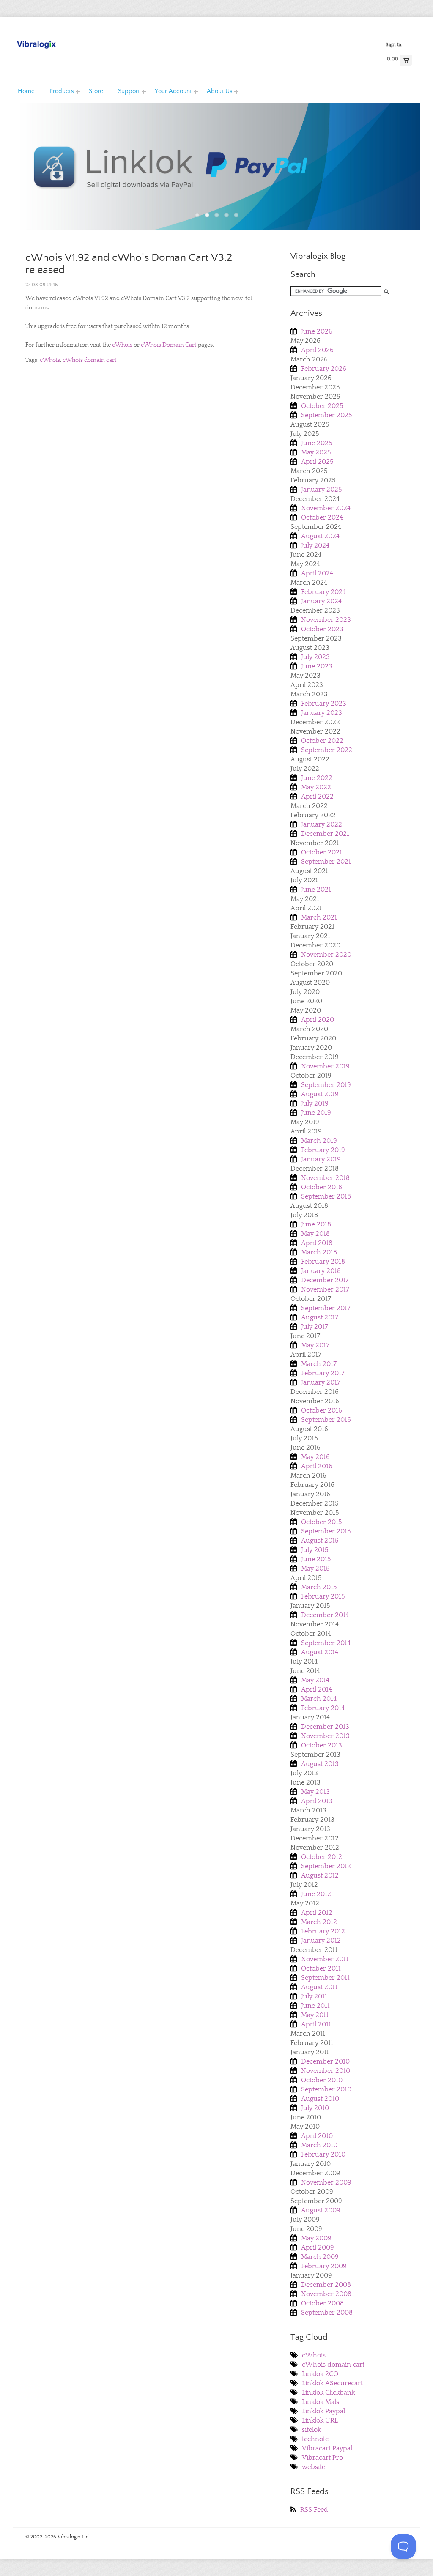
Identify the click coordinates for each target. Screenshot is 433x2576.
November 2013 (325, 1736)
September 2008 (327, 2313)
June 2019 (316, 1113)
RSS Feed (314, 2510)
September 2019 (326, 1085)
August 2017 (320, 1317)
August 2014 (320, 1652)
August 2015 (320, 1541)
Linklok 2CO (320, 2374)
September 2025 (327, 415)
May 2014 (315, 1680)
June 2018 (316, 1224)
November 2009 (326, 2182)
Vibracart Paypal (327, 2448)
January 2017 (321, 1382)
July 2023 (315, 657)
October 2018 (322, 1187)
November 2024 (326, 508)
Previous (41, 174)
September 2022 (327, 750)
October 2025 (322, 406)
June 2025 (317, 443)
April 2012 (317, 1913)
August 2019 (320, 1094)
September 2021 (326, 862)
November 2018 (325, 1178)
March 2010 (319, 2145)
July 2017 (315, 1327)
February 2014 (323, 1708)
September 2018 (326, 1196)
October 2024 (322, 517)
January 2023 (322, 713)
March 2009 (320, 2257)
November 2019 (325, 1066)
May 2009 (316, 2238)
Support (126, 91)
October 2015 (322, 1522)
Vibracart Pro (322, 2458)
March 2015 (319, 1587)
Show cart (406, 60)
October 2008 (322, 2303)
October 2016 (322, 1410)
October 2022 (322, 741)
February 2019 (323, 1150)
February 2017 (323, 1373)
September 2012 (326, 1866)
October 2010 (322, 2080)
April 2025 (317, 462)
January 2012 (321, 1941)
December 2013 (325, 1727)
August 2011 (319, 1987)
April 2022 (317, 797)
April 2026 (317, 350)
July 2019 (315, 1103)
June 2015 (316, 1559)
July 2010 (315, 2108)
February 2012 (323, 1931)
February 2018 (323, 1262)
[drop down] (78, 91)
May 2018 (315, 1234)
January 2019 (321, 1159)
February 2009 (324, 2266)
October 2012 (322, 1857)
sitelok (311, 2430)
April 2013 (317, 1801)
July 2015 (315, 1550)
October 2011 (321, 1968)
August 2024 (320, 536)
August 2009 (321, 2210)
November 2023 (326, 620)
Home (26, 91)
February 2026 (324, 369)
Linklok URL (320, 2420)
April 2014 (317, 1689)
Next (392, 174)
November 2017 (325, 1289)
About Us (216, 91)
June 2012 (316, 1894)
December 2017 (325, 1280)
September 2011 (325, 1978)
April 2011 (316, 2024)
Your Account (168, 91)
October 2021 (322, 852)
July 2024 (315, 545)
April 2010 (317, 2136)
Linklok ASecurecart (332, 2383)
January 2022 (322, 824)
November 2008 (326, 2294)
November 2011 (325, 1959)
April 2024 (317, 573)
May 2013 (315, 1792)
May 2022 (316, 787)
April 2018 (317, 1243)
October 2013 (322, 1745)
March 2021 (319, 917)
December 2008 (326, 2285)
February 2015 (323, 1596)
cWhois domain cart (90, 360)
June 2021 (316, 890)
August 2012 (320, 1875)
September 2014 (326, 1643)
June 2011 (315, 2006)
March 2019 (319, 1141)
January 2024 (321, 601)
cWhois (122, 345)
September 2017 (326, 1308)
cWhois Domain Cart (169, 345)
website (314, 2467)
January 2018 (321, 1271)
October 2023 (322, 629)
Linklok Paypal (323, 2411)
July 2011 (314, 1996)
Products (58, 91)
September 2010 (326, 2089)
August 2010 (320, 2099)
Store (96, 91)
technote (315, 2439)
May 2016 (315, 1457)
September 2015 (326, 1531)
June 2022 (317, 778)
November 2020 (326, 955)
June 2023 (317, 666)
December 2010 (325, 2061)
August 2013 (320, 1764)
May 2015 (315, 1569)
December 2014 (325, 1615)
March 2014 (319, 1699)
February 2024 (323, 592)
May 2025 (316, 452)
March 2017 (319, 1364)
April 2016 (317, 1466)
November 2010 (326, 2071)
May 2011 (315, 2015)
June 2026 (317, 331)
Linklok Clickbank (328, 2393)
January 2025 (322, 490)
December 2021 (325, 834)
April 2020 (318, 1020)
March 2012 (319, 1922)
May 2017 (315, 1345)
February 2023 (324, 704)
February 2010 (323, 2154)
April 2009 (318, 2247)
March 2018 (319, 1252)
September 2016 (326, 1420)
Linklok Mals (321, 2402)
